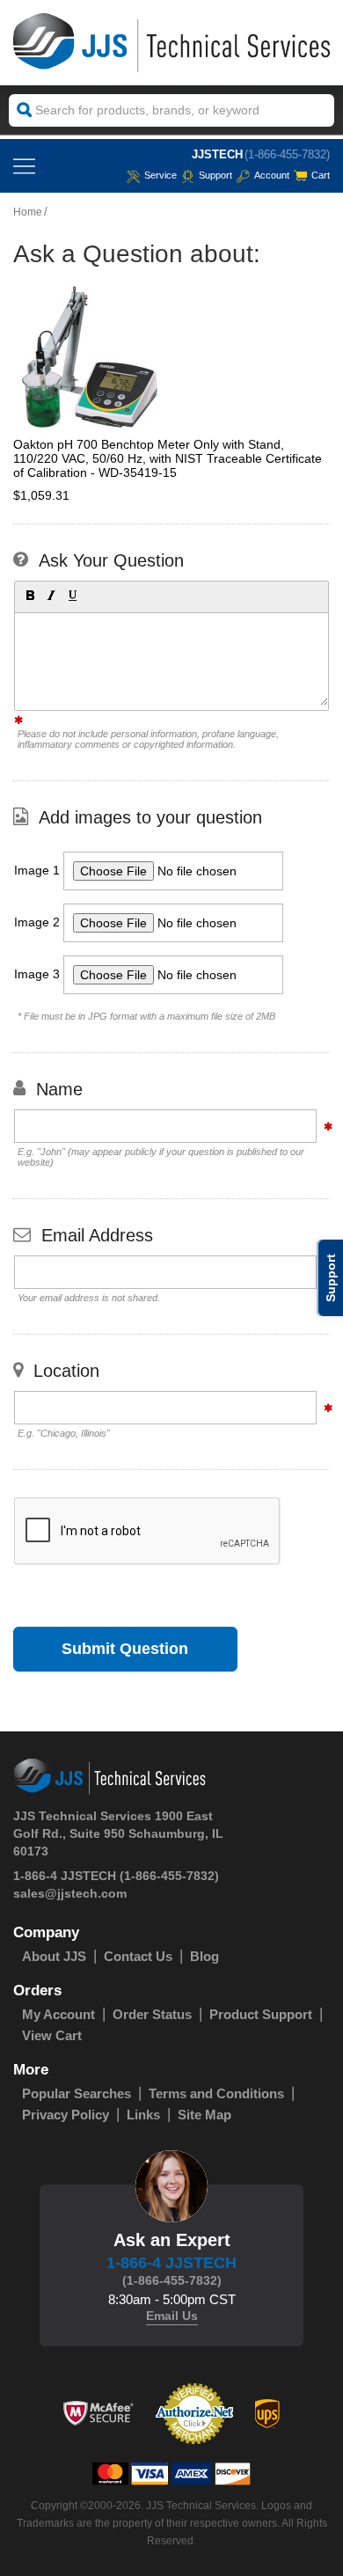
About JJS (54, 1956)
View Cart (52, 2035)
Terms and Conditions (216, 2093)
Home (28, 212)
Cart (321, 175)
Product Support (261, 2014)
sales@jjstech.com (70, 1893)
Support (215, 175)
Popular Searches (77, 2093)
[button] (29, 595)
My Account (58, 2014)
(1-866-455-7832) (287, 154)
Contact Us (138, 1956)
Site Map (204, 2115)
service (161, 175)
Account (272, 175)
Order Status (152, 2014)
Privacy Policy (66, 2115)
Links (143, 2115)
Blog (204, 1956)
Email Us (172, 2316)
